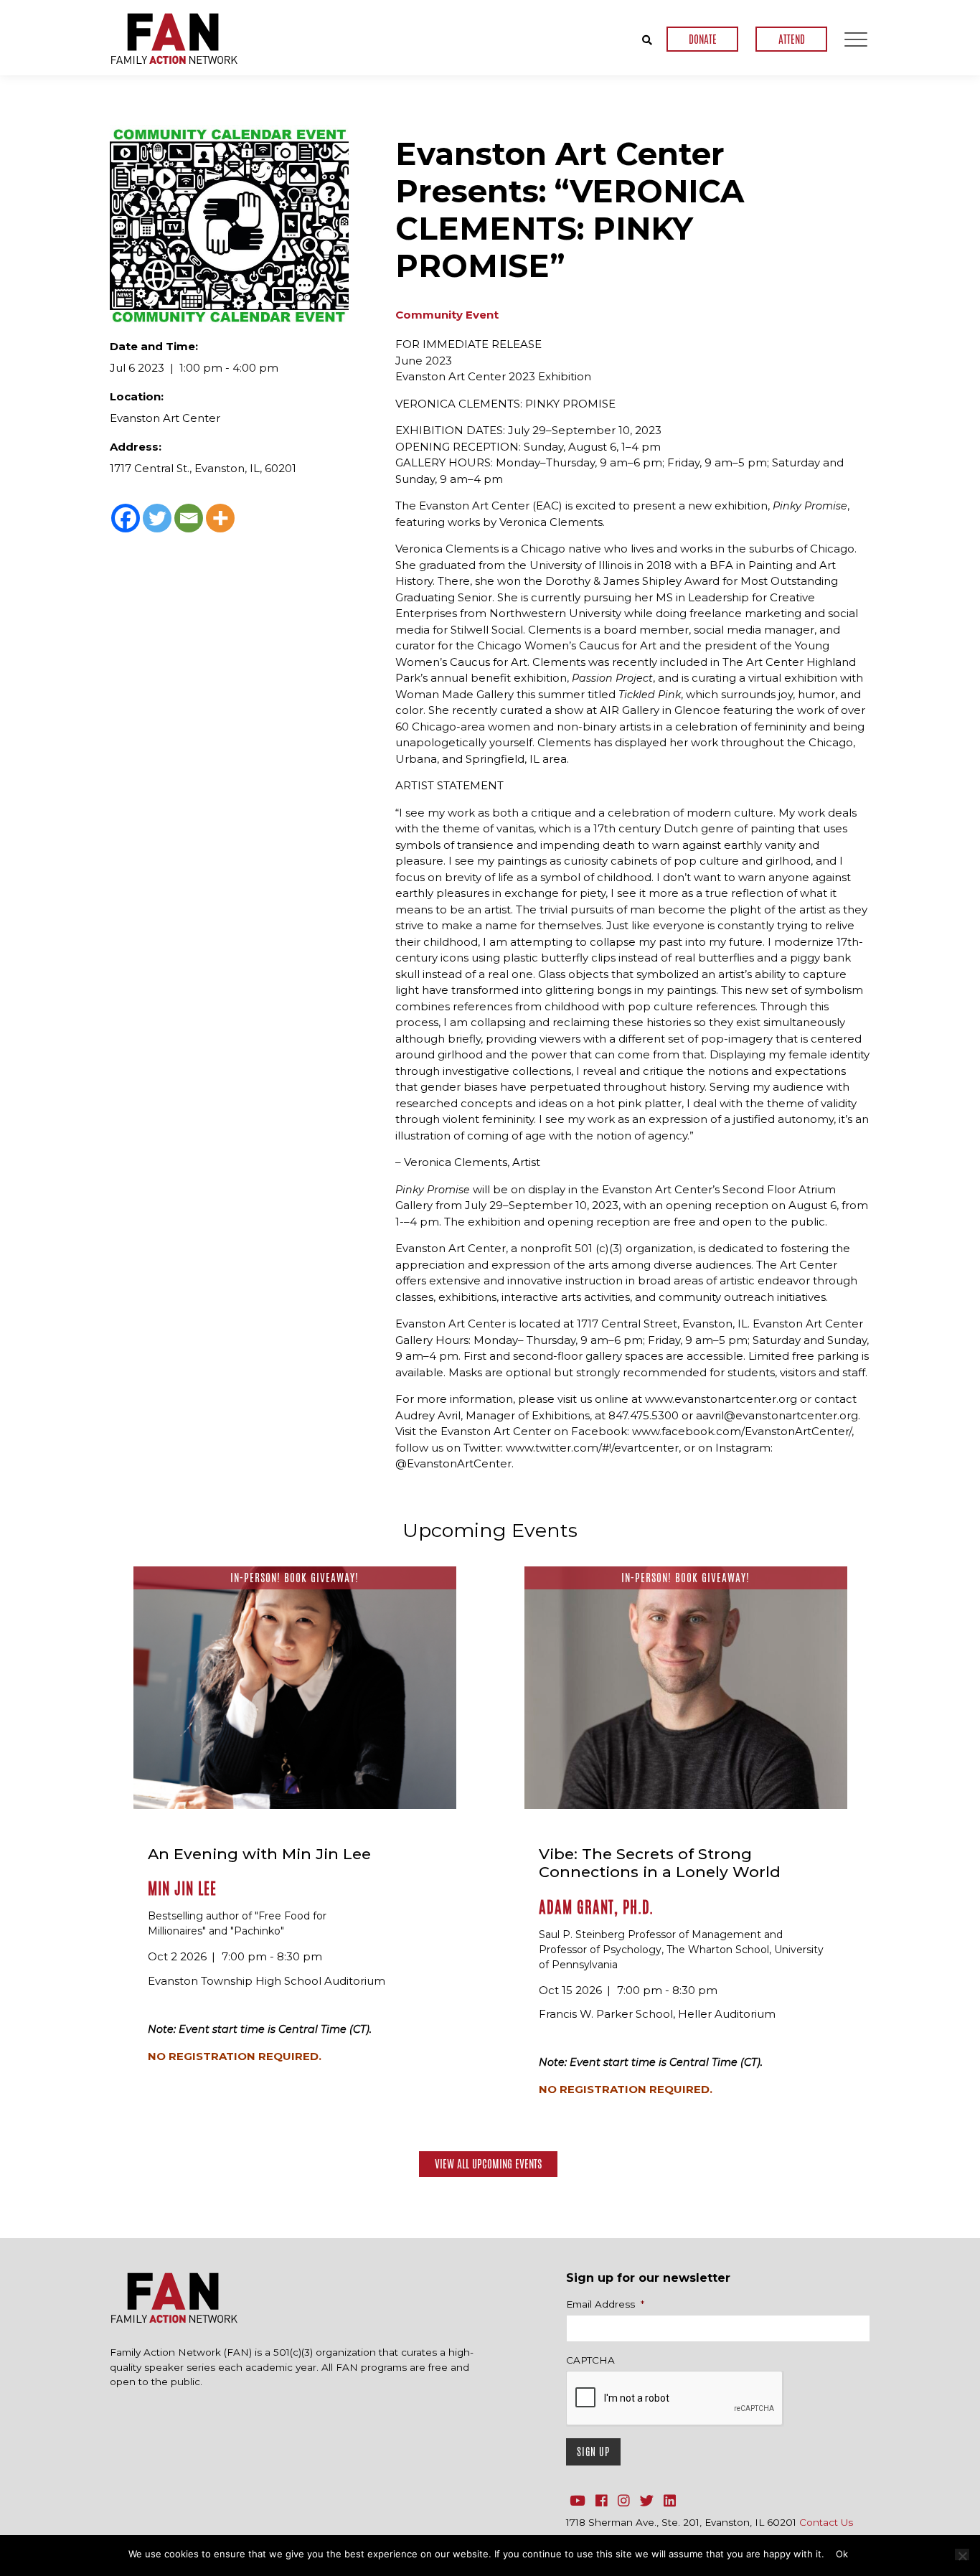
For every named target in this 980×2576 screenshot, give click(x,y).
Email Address (605, 2304)
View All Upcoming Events (488, 2164)
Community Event (447, 315)
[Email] (189, 518)
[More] (220, 518)
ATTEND (792, 39)
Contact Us (826, 2522)
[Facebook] (126, 518)
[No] (962, 2554)
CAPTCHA (590, 2360)
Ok (842, 2554)
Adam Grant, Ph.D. (596, 1907)
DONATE (703, 39)
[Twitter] (157, 518)
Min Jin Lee (182, 1889)
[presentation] (675, 2399)
